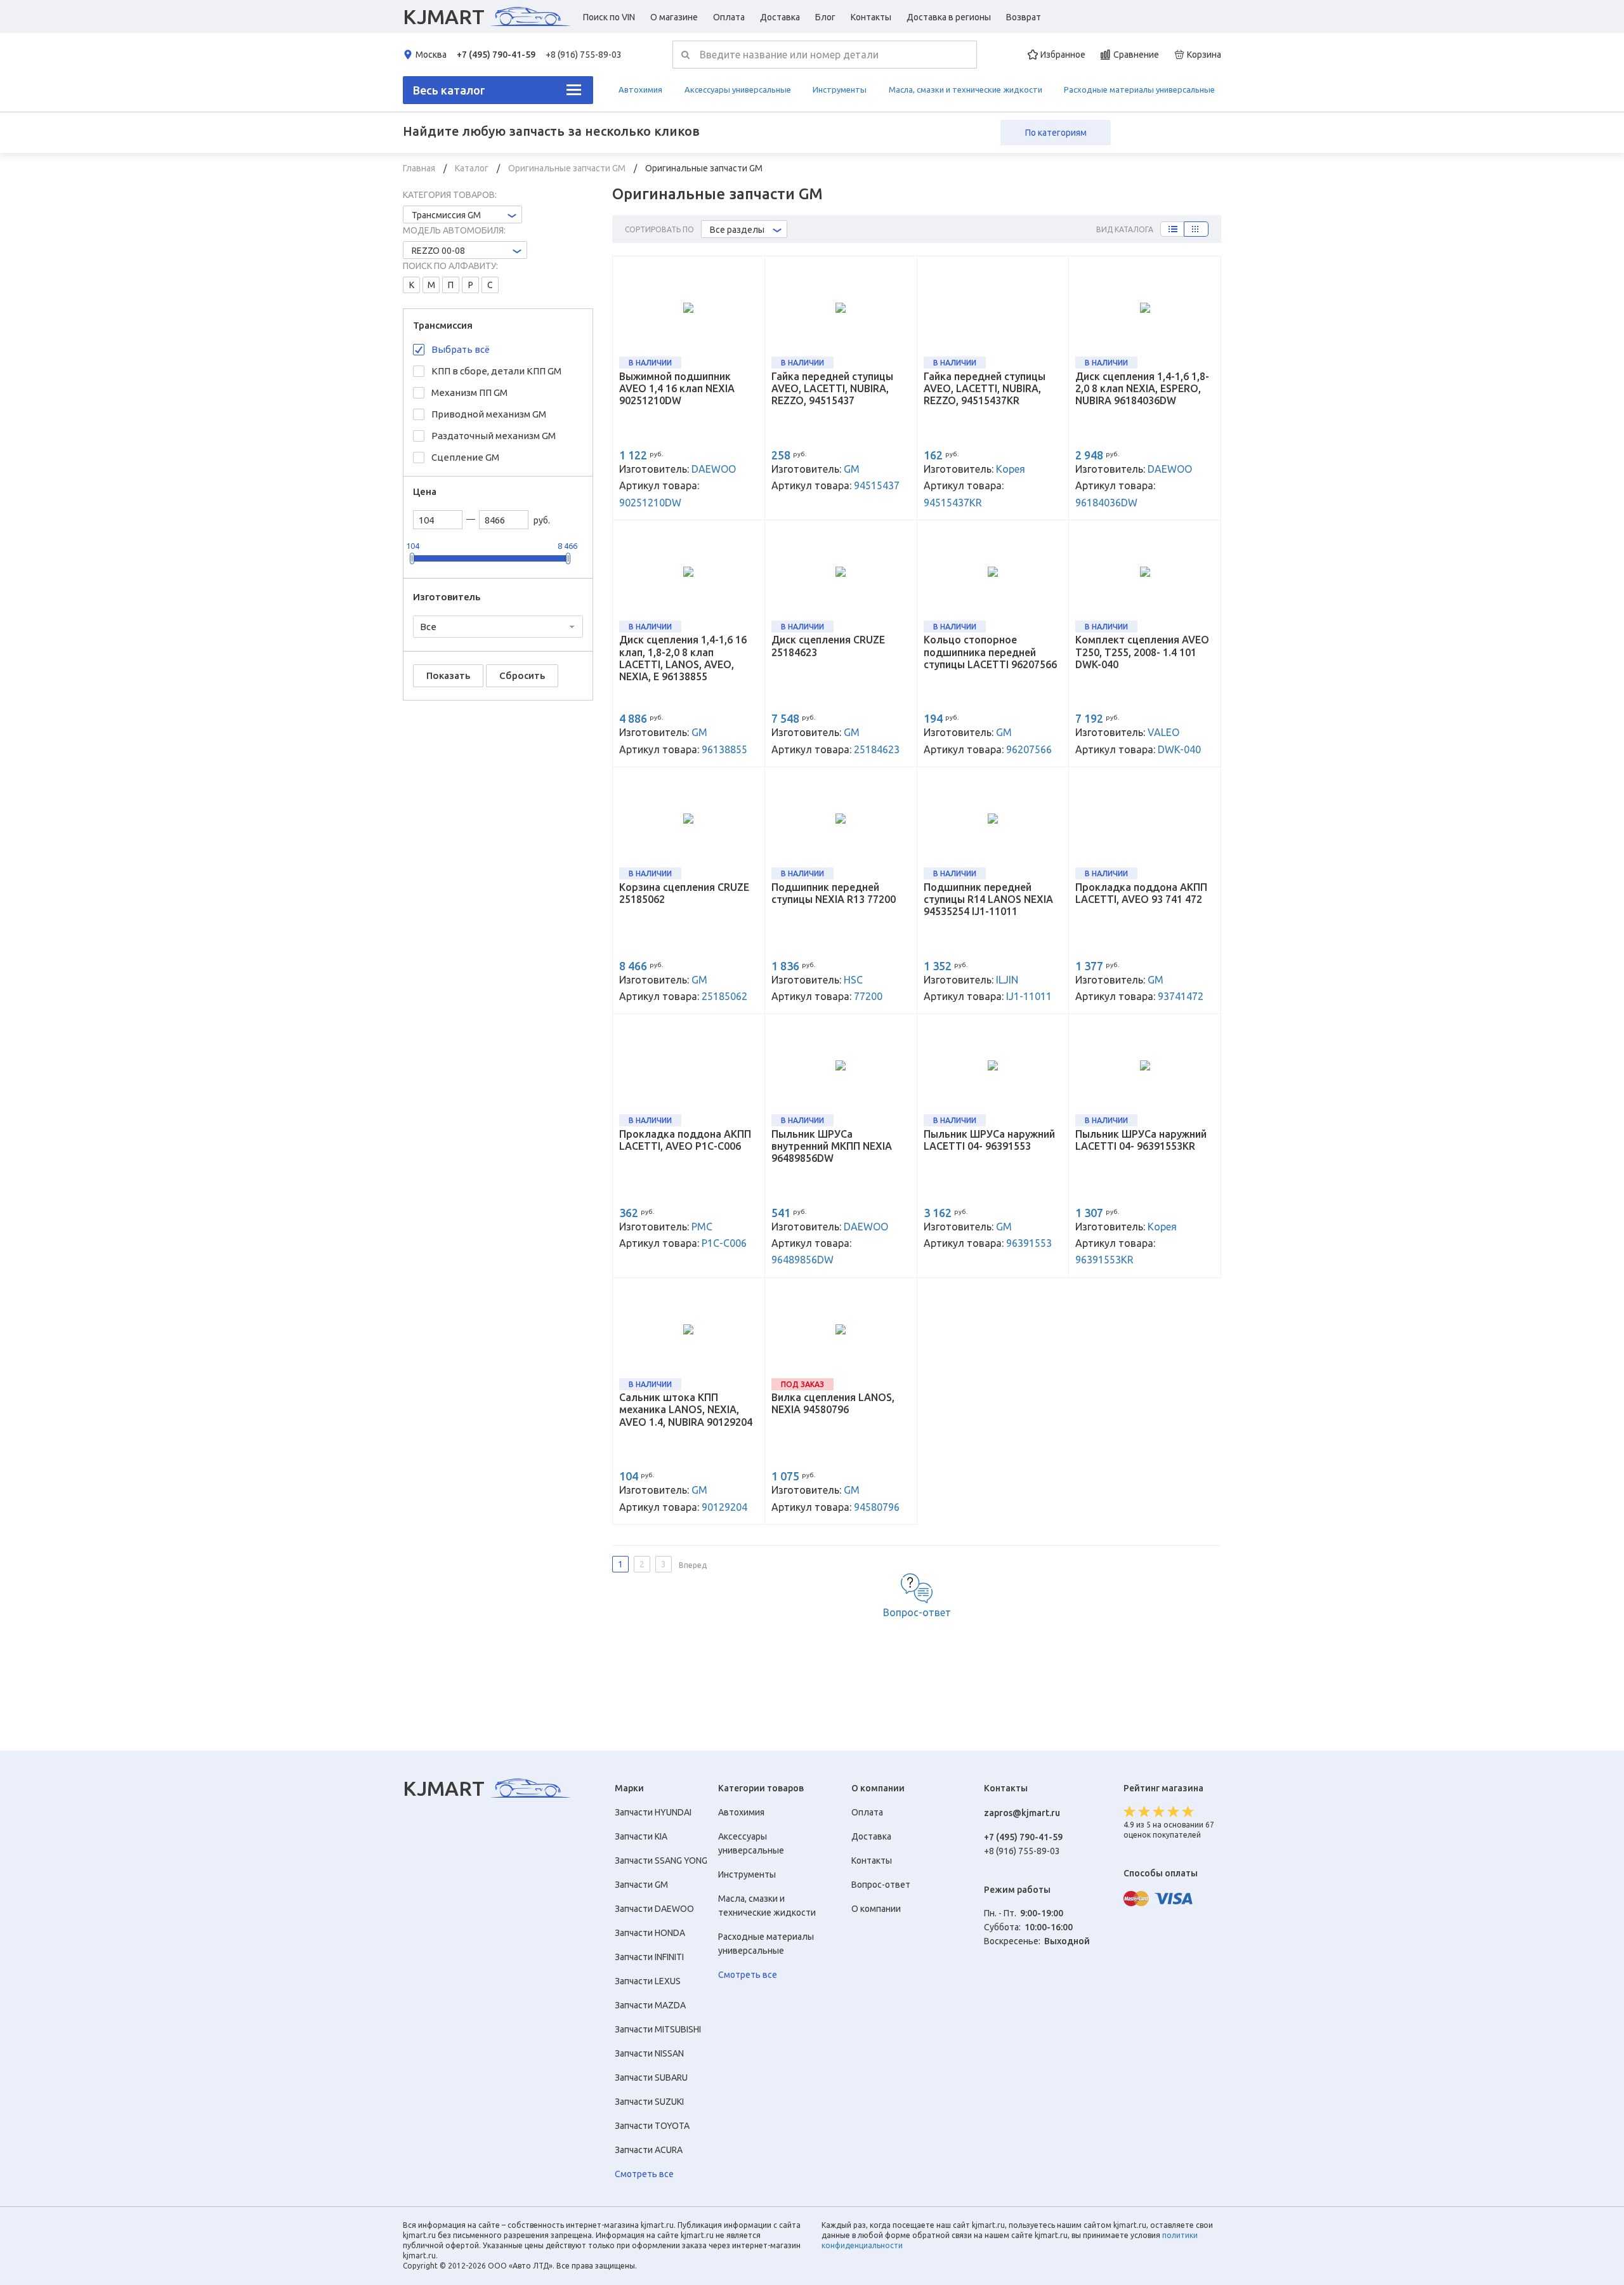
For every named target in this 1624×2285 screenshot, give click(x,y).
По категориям (1056, 133)
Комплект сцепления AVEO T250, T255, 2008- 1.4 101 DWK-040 (1142, 652)
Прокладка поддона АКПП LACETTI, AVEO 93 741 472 (1141, 893)
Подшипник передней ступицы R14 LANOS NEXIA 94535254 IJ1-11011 (988, 899)
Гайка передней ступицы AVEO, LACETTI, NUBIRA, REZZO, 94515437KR (985, 388)
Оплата (729, 17)
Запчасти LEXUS (648, 1981)
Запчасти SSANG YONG (661, 1860)
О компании (876, 1909)
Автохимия (640, 89)
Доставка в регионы (949, 17)
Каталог (473, 168)
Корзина (1204, 55)
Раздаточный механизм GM (494, 436)
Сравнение (1136, 55)
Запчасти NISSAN (649, 2053)
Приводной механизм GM (489, 414)
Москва (431, 55)
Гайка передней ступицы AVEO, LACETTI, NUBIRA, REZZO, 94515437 (832, 388)
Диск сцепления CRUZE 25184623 (828, 646)
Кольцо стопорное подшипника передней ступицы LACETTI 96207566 (990, 652)
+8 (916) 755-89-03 (584, 55)
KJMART (444, 16)
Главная (420, 168)
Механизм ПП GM (469, 392)
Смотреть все (644, 2174)
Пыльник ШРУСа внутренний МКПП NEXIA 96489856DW (832, 1146)
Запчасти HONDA (650, 1933)
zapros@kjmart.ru (1022, 1813)
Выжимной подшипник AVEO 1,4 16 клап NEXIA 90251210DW (677, 388)
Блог (825, 17)
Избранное (1063, 55)
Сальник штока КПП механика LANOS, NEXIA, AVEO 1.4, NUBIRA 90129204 (686, 1409)
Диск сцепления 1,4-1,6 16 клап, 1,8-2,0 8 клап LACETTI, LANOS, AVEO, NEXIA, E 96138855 (683, 658)
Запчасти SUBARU (651, 2078)
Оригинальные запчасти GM (568, 168)
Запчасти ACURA (649, 2150)
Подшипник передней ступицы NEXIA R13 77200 (834, 893)
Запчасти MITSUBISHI (658, 2029)
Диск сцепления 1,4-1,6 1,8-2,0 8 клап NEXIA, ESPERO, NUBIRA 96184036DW (1142, 388)
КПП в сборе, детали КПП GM (496, 371)
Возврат (1024, 17)
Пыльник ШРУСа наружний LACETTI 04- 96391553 (989, 1140)
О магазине (674, 17)
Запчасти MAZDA (650, 2005)
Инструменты (840, 89)
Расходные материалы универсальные (1139, 89)
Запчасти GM (641, 1885)
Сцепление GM (465, 457)
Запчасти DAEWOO (654, 1909)
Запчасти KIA (641, 1836)
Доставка (780, 17)
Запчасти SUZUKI (649, 2102)
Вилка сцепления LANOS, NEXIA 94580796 (833, 1403)
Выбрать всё (461, 349)
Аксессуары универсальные (738, 89)
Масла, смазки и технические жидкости (966, 89)
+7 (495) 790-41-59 (496, 55)
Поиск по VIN (609, 17)
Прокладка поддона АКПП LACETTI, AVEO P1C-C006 (685, 1140)
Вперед (693, 1565)
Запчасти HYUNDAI (653, 1812)
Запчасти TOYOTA (652, 2126)
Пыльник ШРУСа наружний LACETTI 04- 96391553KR (1141, 1140)
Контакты (871, 17)
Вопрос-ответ (917, 1612)
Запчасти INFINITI (649, 1957)
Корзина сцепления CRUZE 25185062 (684, 893)
